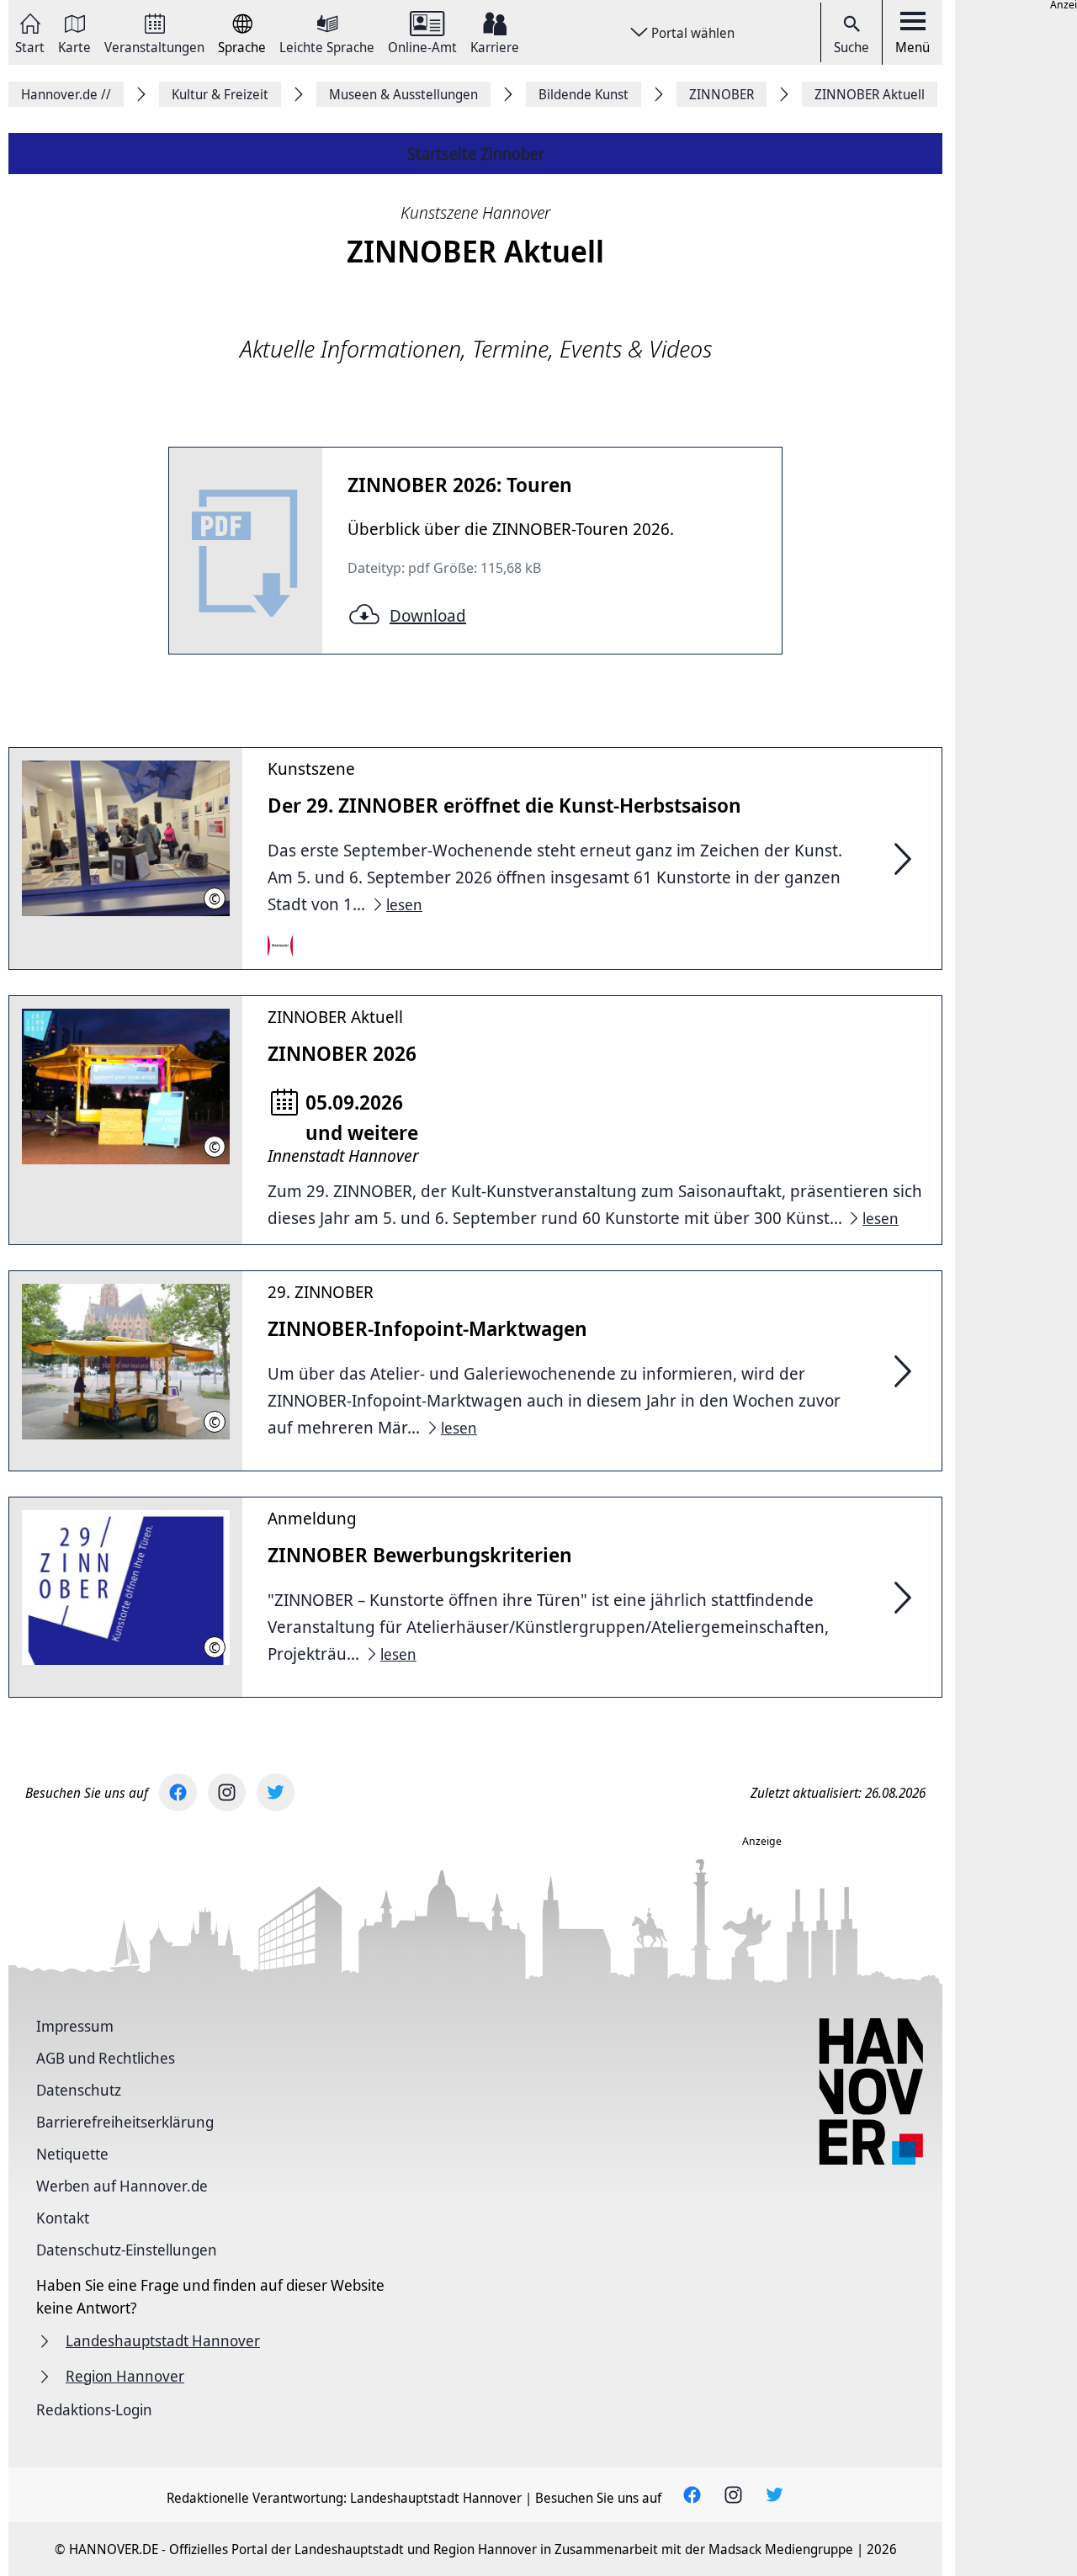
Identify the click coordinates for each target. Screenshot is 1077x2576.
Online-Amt (422, 46)
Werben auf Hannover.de (122, 2186)
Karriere (495, 46)
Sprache (242, 46)
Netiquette (72, 2154)
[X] (276, 1792)
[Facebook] (178, 1792)
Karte (74, 46)
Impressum (75, 2026)
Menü (913, 47)
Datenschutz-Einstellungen (127, 2250)
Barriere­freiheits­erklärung (125, 2122)
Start (30, 46)
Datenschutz (79, 2090)
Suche (852, 47)
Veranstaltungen (154, 46)
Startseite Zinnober (476, 154)
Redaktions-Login (94, 2409)
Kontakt (63, 2218)
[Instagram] (227, 1792)
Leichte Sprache (327, 46)
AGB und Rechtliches (106, 2058)
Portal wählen (693, 33)
